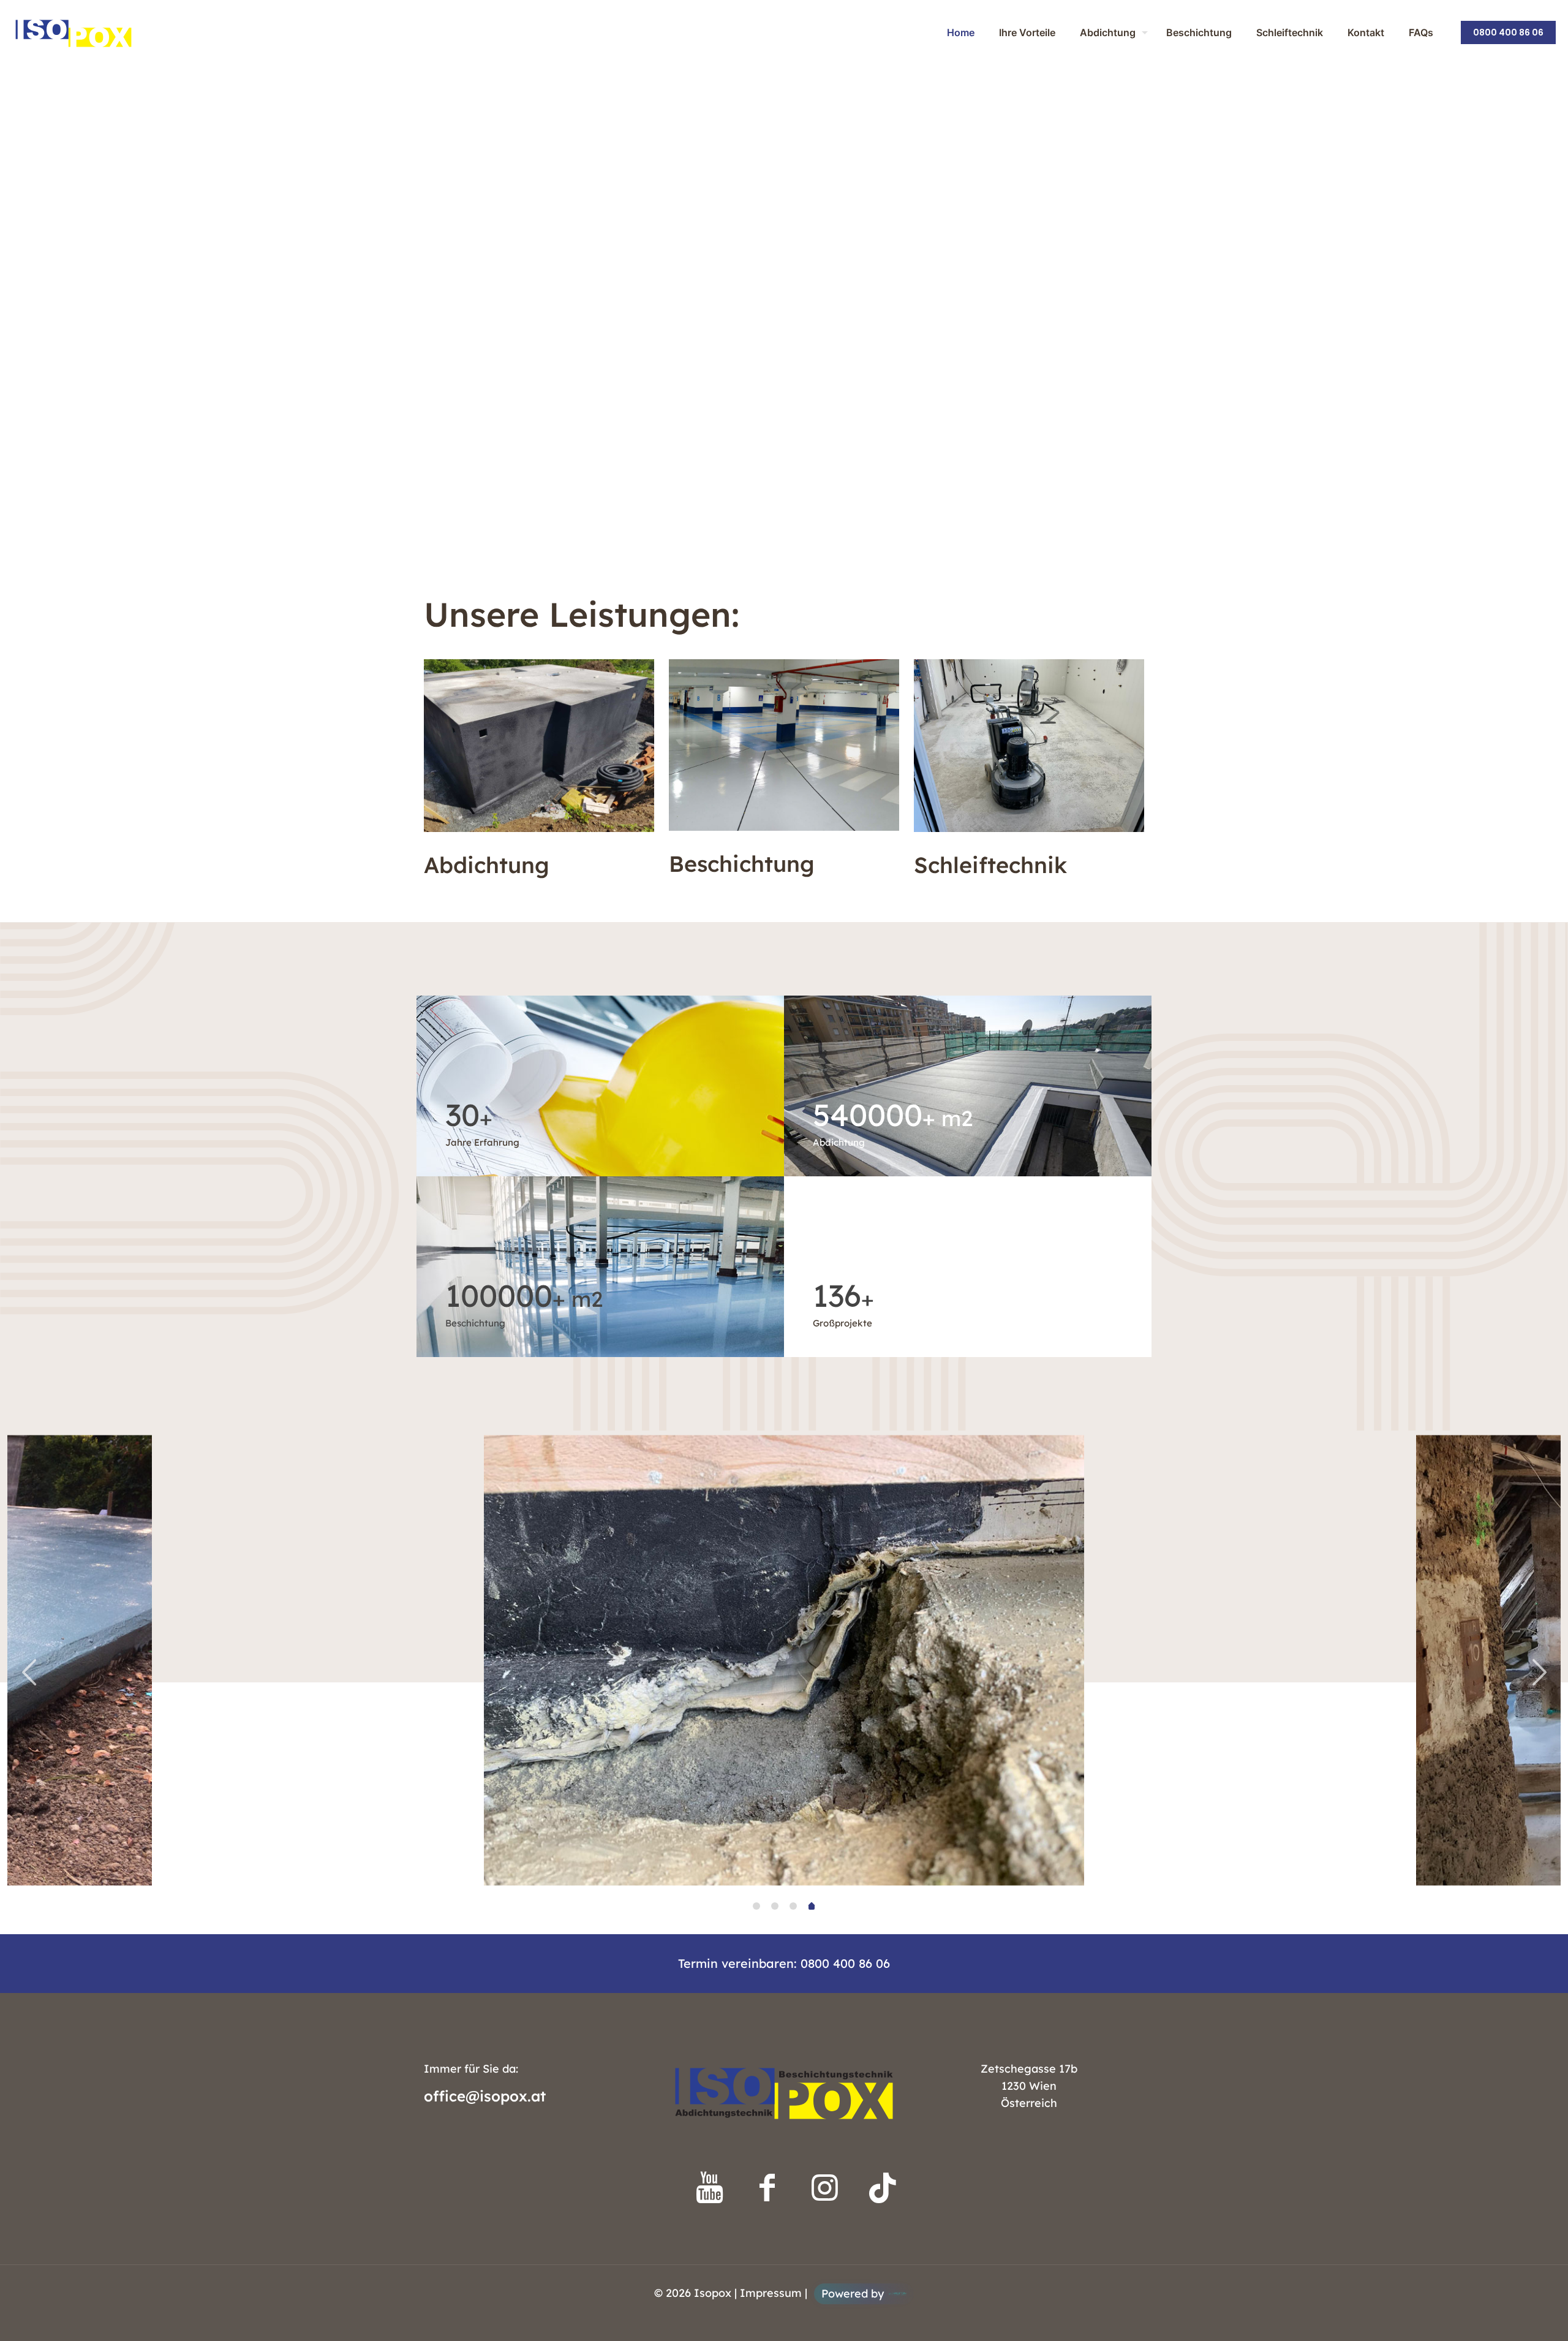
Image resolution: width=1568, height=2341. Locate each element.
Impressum (771, 2293)
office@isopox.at (485, 2096)
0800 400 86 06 (1508, 32)
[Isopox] (73, 32)
